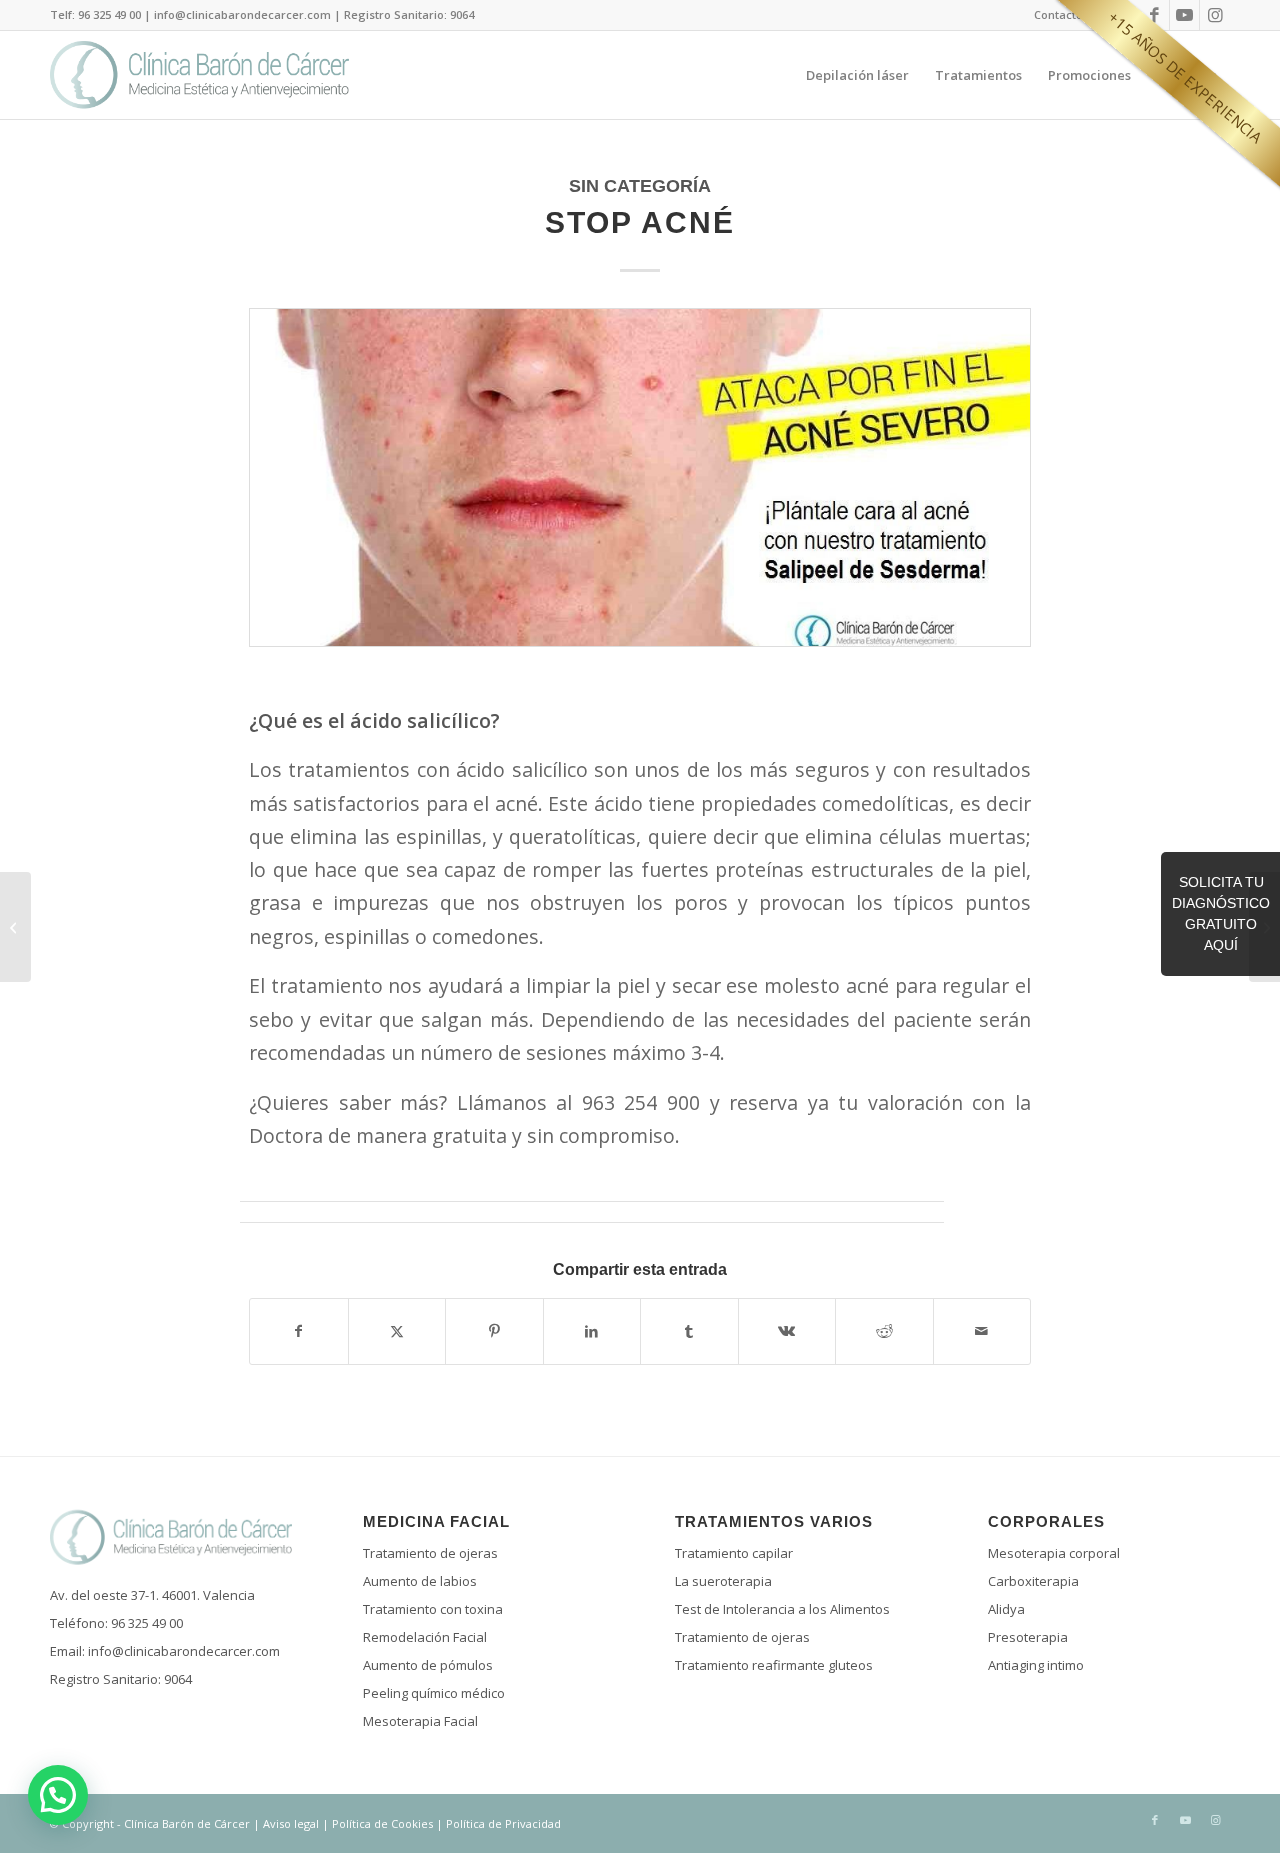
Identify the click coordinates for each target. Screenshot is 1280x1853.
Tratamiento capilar (734, 1553)
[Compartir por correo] (982, 1331)
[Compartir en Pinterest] (494, 1331)
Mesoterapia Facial (420, 1721)
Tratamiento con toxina (433, 1609)
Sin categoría (640, 186)
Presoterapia (1028, 1637)
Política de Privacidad (503, 1823)
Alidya (1006, 1609)
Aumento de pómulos (428, 1665)
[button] (58, 1795)
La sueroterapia (723, 1581)
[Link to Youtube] (1184, 15)
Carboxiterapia (1033, 1581)
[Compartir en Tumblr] (689, 1331)
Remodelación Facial (425, 1637)
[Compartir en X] (397, 1331)
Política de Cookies (382, 1823)
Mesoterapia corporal (1054, 1553)
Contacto (1058, 14)
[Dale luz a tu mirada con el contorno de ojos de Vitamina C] (15, 927)
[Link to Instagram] (1215, 15)
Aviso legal (291, 1823)
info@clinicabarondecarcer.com (184, 1651)
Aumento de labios (420, 1581)
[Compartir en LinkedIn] (592, 1331)
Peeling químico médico (434, 1693)
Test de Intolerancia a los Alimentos (782, 1609)
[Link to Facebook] (1154, 15)
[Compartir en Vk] (787, 1331)
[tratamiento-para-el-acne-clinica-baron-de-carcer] (640, 492)
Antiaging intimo (1036, 1665)
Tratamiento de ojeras (430, 1553)
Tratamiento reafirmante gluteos (774, 1665)
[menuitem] (1059, 15)
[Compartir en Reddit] (884, 1331)
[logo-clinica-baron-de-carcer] (199, 75)
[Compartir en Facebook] (299, 1331)
